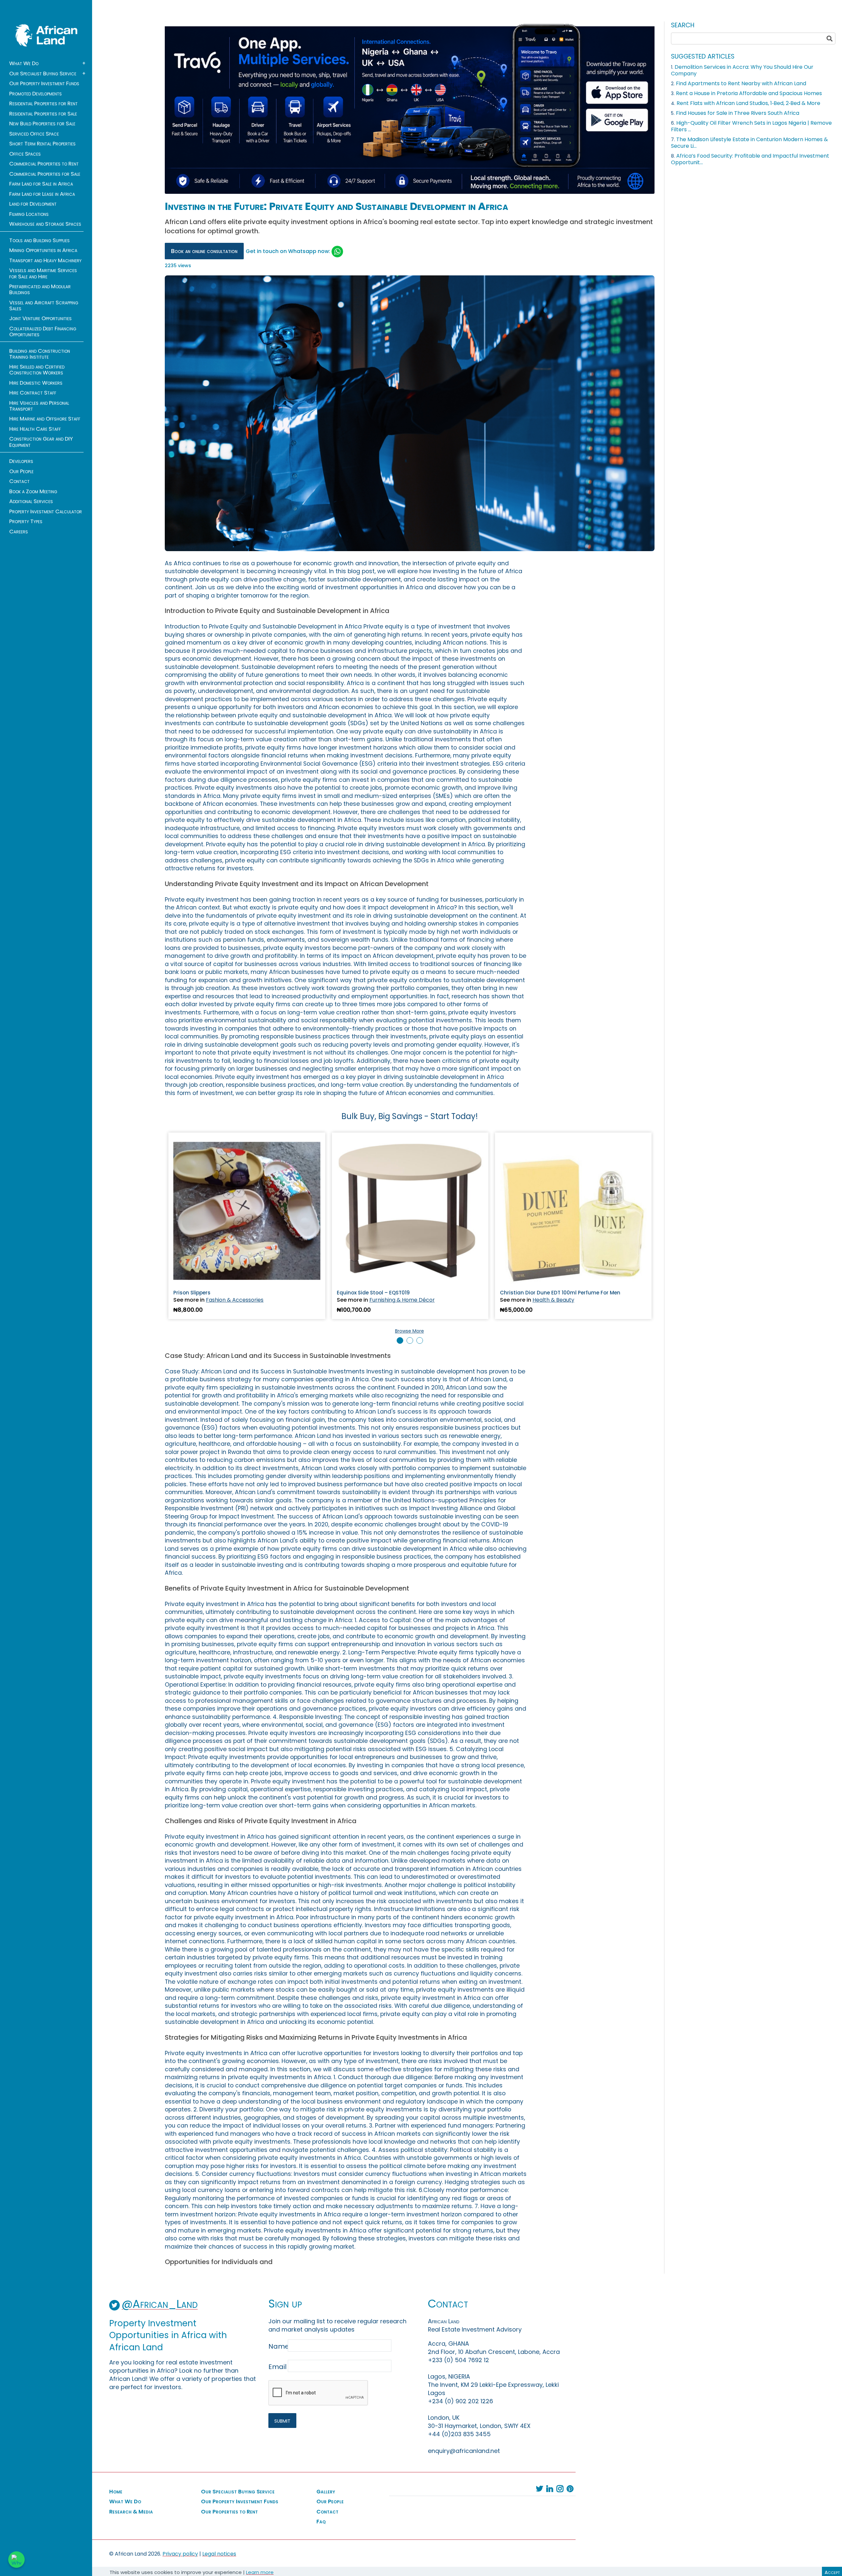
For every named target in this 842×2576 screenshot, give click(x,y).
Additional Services (31, 501)
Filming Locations (29, 214)
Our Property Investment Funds (44, 84)
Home (116, 2492)
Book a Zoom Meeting (33, 492)
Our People (21, 472)
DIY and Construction (560, 1300)
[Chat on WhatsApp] (16, 2560)
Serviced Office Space (34, 134)
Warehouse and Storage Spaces (45, 224)
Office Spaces (25, 154)
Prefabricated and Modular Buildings (40, 290)
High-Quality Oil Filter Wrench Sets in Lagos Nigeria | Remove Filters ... (751, 126)
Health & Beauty (227, 1300)
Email (277, 2367)
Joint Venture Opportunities (40, 319)
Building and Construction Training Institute (40, 354)
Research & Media (131, 2512)
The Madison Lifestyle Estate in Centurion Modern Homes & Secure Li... (749, 143)
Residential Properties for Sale (43, 114)
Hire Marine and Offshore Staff (45, 419)
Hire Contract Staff (33, 393)
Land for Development (33, 204)
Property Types (26, 522)
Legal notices (219, 2554)
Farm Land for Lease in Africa (42, 194)
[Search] (830, 38)
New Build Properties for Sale (42, 124)
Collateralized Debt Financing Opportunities (43, 332)
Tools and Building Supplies (39, 241)
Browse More (409, 1331)
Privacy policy (180, 2554)
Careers (19, 532)
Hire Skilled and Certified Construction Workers (37, 370)
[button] (400, 1340)
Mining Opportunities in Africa (43, 250)
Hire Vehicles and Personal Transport (39, 406)
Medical (379, 1300)
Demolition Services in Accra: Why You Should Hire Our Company (742, 70)
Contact (19, 481)
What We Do (24, 64)
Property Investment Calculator (46, 512)
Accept (832, 2572)
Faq (321, 2522)
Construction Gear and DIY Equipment (41, 442)
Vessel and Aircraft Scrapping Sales (44, 306)
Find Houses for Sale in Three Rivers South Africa (738, 113)
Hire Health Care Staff (35, 429)
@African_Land (160, 2304)
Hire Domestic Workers (36, 383)
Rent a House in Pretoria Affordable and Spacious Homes (749, 93)
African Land (46, 35)
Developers (21, 461)
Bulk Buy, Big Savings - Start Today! (410, 1116)
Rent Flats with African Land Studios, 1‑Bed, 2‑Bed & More (748, 103)
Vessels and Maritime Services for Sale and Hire (43, 273)
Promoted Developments (36, 94)
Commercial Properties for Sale (45, 174)
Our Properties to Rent (229, 2512)
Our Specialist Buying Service (43, 74)
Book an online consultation (204, 251)
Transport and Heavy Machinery (45, 261)
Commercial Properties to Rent (44, 164)
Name (277, 2346)
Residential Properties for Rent (43, 104)
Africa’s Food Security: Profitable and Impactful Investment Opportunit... (750, 159)
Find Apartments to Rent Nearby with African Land (741, 83)
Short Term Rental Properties (42, 144)
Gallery (326, 2492)
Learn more (260, 2572)
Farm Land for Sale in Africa (41, 184)
